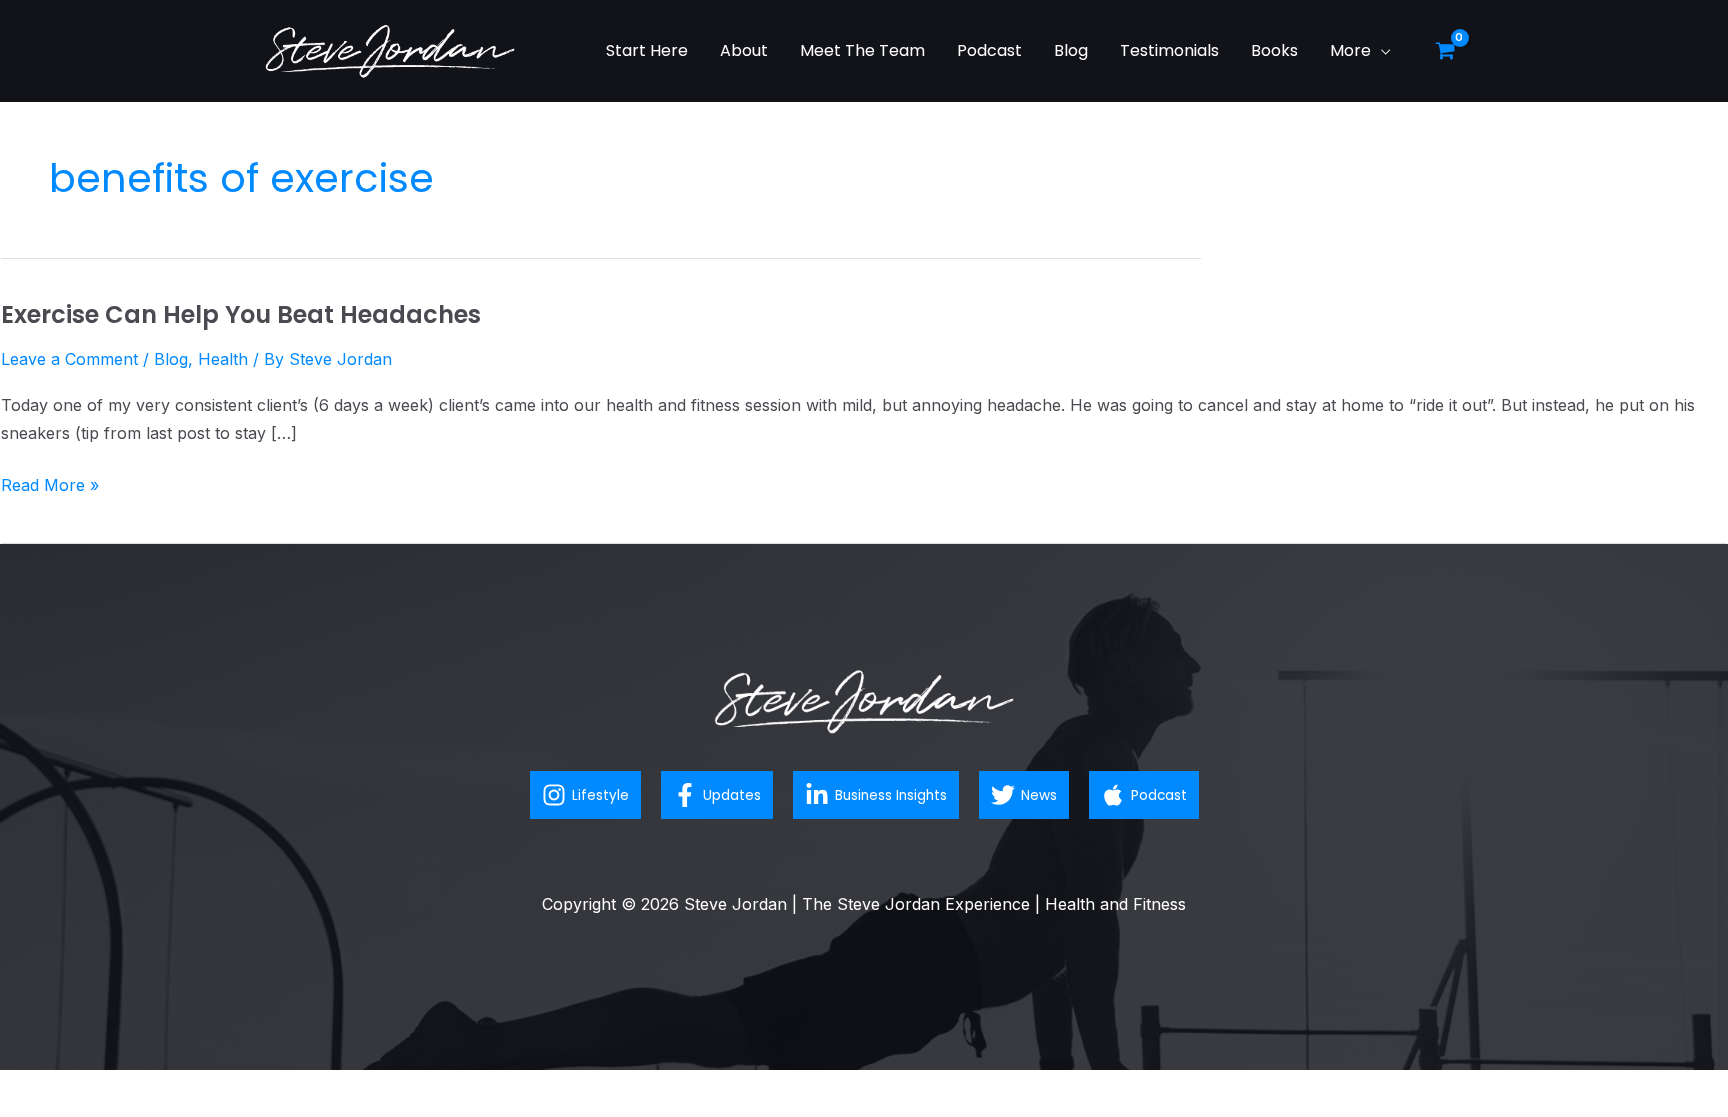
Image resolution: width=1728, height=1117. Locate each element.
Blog (171, 359)
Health (223, 359)
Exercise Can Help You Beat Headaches (241, 314)
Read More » (50, 483)
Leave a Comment (69, 359)
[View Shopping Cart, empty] (1445, 51)
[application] (1381, 50)
